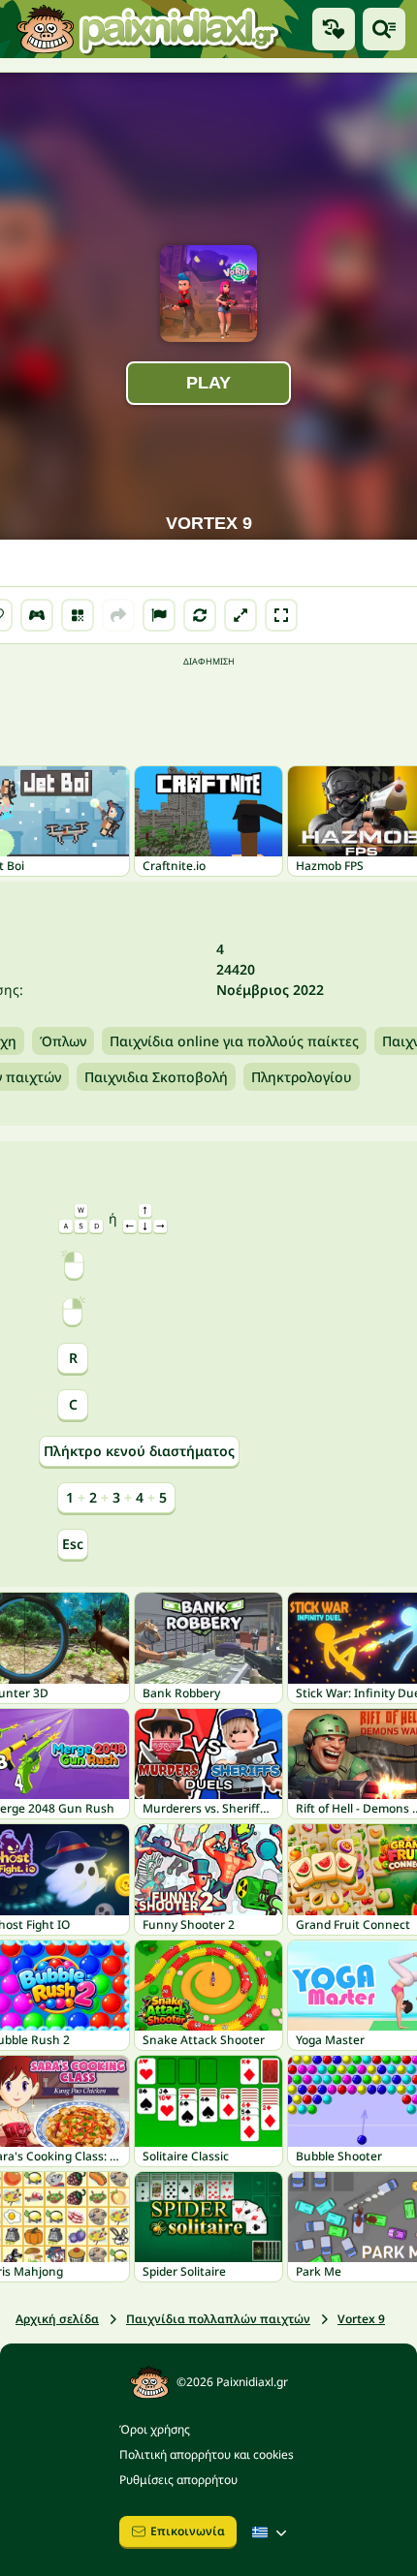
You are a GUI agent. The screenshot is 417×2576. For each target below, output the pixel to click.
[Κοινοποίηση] (118, 615)
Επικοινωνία (188, 2531)
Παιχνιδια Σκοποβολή (156, 1077)
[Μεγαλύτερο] (241, 615)
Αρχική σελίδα (57, 2319)
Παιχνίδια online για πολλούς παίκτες (234, 1041)
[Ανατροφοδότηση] (159, 615)
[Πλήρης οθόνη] (281, 615)
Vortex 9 (361, 2319)
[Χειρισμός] (37, 615)
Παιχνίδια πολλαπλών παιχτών (218, 2319)
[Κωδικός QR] (78, 615)
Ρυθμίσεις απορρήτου (178, 2480)
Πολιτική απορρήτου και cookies (207, 2454)
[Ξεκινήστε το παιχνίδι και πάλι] (200, 615)
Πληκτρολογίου (302, 1077)
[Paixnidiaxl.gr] (148, 29)
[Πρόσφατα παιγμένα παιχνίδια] (334, 29)
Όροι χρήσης (155, 2429)
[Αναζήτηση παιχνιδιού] (384, 29)
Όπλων (63, 1041)
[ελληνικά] (272, 2532)
